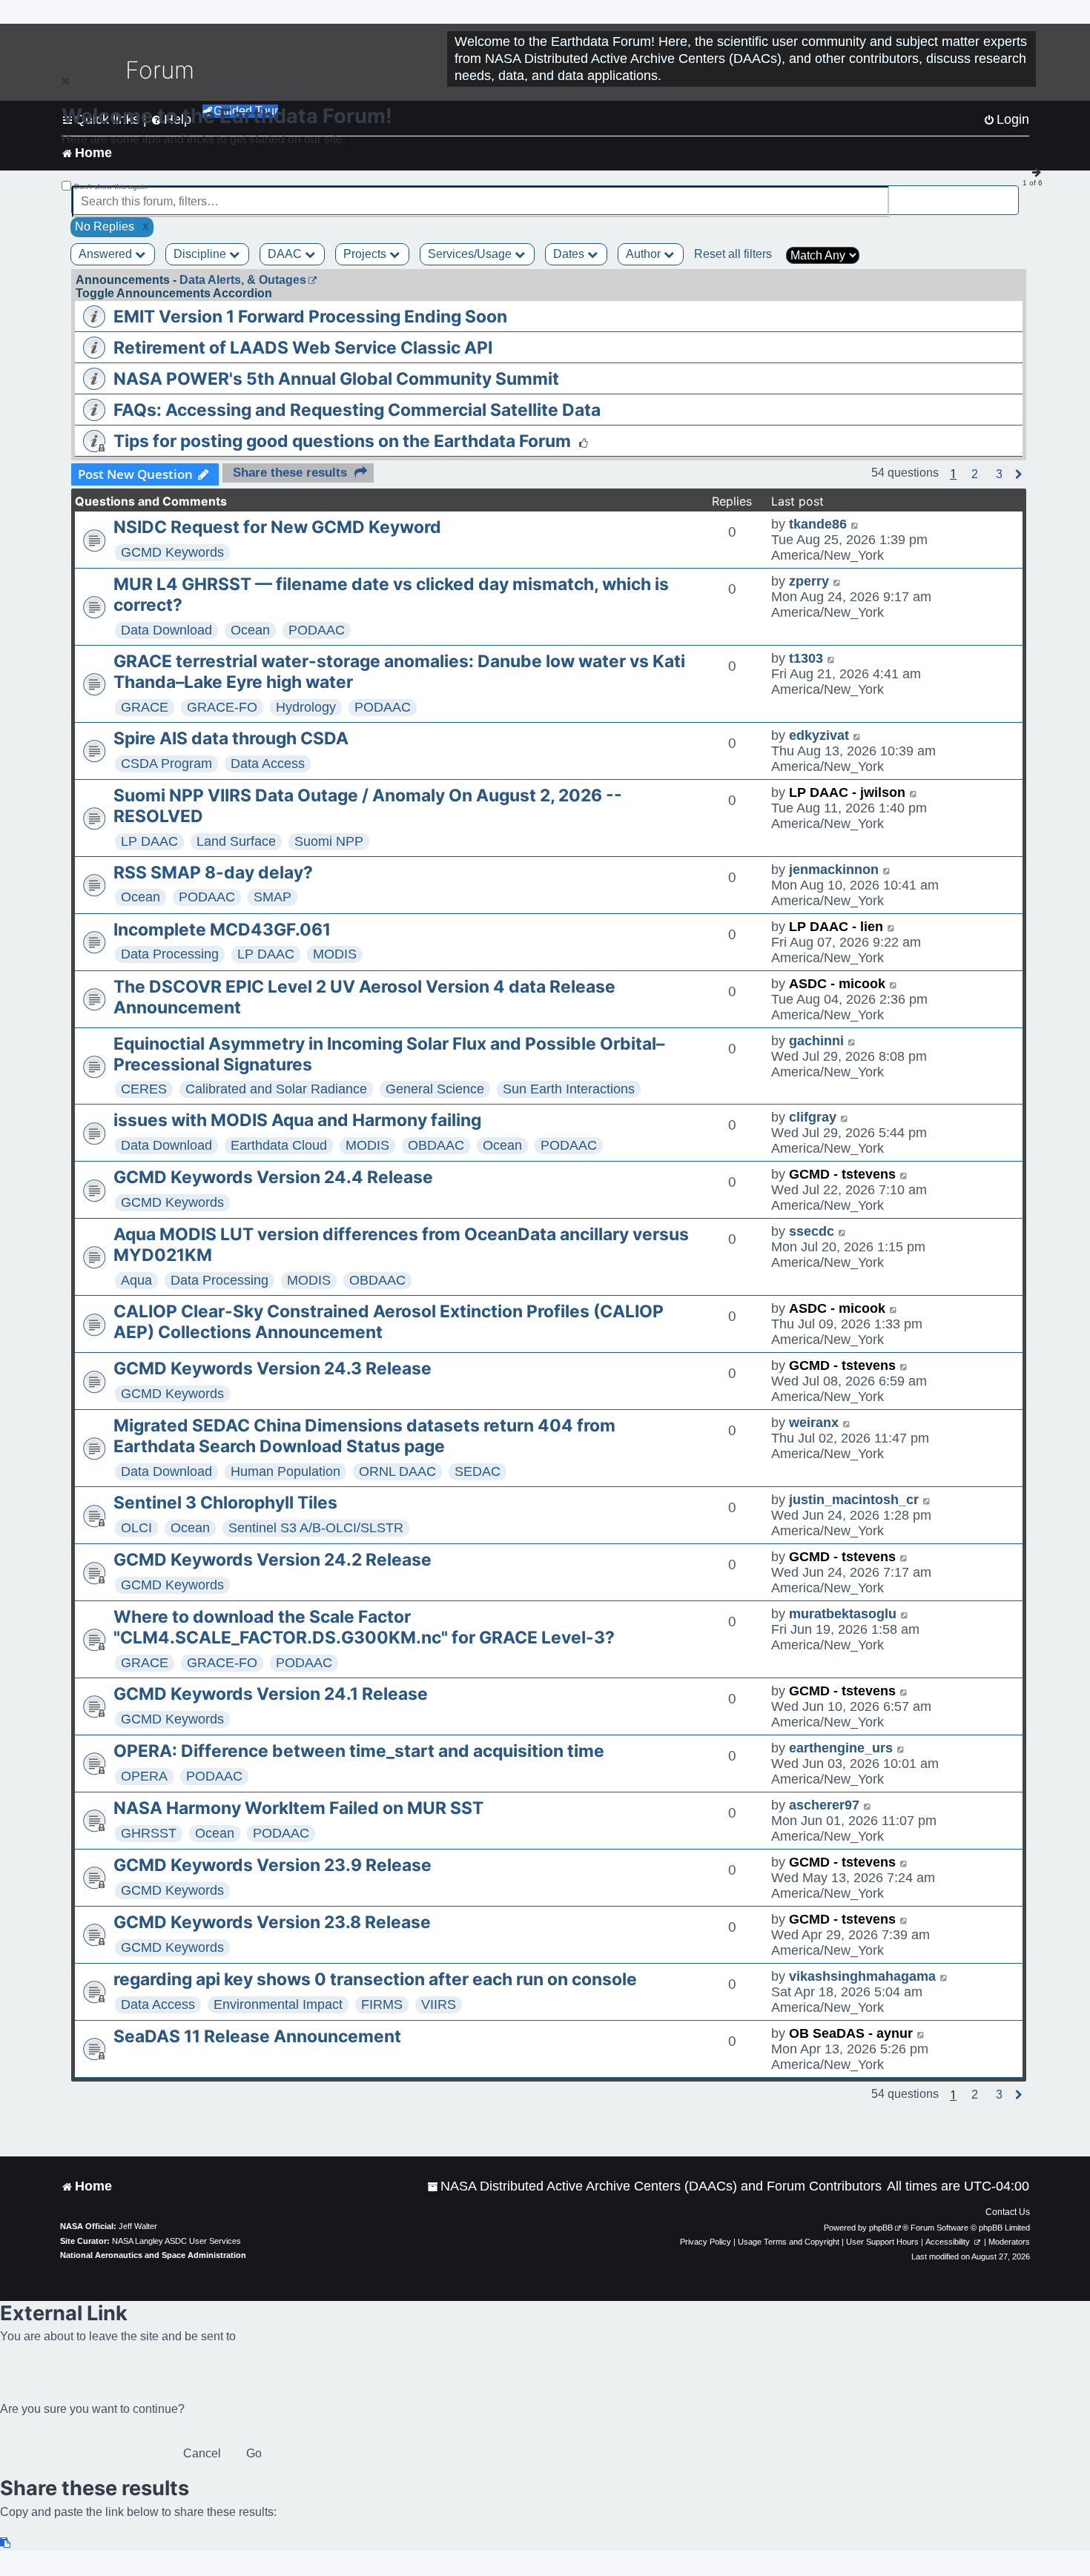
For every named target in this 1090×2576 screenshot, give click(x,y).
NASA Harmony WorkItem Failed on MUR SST (298, 1808)
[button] (975, 474)
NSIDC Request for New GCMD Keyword (277, 527)
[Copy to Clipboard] (6, 2543)
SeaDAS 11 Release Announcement (257, 2036)
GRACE (145, 707)
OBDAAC (436, 1145)
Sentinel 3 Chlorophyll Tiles (225, 1503)
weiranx (814, 1423)
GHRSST (149, 1833)
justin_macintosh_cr (854, 1500)
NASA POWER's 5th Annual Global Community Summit (336, 379)
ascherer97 (824, 1805)
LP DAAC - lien (836, 927)
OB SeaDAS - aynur (851, 2033)
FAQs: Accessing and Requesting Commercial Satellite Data (357, 410)
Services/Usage (471, 254)
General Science (435, 1089)
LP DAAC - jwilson (847, 792)
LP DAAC (149, 841)
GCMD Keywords (172, 552)
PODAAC (317, 630)
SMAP (272, 897)
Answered (107, 254)
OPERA (144, 1776)
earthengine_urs (841, 1748)
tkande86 (818, 524)
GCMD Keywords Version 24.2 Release (272, 1560)
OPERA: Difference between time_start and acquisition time (359, 1751)
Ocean (250, 630)
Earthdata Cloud (279, 1145)
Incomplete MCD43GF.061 (222, 930)
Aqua (136, 1280)
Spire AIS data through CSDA (231, 738)
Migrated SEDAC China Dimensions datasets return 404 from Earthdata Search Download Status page (364, 1436)
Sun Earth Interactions (569, 1089)
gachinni (816, 1041)
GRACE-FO (222, 707)
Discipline (201, 254)
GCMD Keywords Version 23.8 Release (272, 1922)
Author (645, 254)
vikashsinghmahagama (862, 1976)
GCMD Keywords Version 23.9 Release (272, 1865)
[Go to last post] (855, 524)
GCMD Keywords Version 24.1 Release (271, 1694)
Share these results (290, 473)
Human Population (285, 1471)
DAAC (286, 254)
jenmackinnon (834, 870)
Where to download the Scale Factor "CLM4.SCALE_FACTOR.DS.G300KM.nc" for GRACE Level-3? (364, 1627)
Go (254, 2453)
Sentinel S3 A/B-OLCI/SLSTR (316, 1528)
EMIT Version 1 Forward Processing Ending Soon (310, 317)
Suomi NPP (329, 841)
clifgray (813, 1117)
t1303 (806, 658)
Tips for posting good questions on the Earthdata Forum (342, 441)
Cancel (202, 2453)
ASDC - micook (837, 984)
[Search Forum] (1009, 193)
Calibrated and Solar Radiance (276, 1089)
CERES (144, 1089)
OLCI (136, 1528)
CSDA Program (166, 764)
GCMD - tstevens (842, 1174)
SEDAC (478, 1471)
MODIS (335, 954)
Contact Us (1008, 2212)
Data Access (268, 764)
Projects (366, 254)
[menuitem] (654, 2186)
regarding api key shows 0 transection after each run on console (375, 1979)
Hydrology (306, 707)
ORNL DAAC (397, 1471)
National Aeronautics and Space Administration (153, 2255)
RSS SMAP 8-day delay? (213, 873)
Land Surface (236, 841)
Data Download (166, 630)
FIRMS (382, 2004)
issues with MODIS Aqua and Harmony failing (297, 1120)
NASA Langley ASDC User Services (176, 2241)
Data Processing (170, 954)
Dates (570, 254)
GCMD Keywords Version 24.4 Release (273, 1177)
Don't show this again (111, 186)
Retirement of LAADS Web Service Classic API (303, 348)
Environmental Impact (278, 2004)
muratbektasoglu (843, 1614)
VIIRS (439, 2004)
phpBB (881, 2228)
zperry (809, 581)
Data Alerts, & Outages (243, 280)
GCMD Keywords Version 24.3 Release (272, 1368)
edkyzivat (819, 735)
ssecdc (812, 1231)
